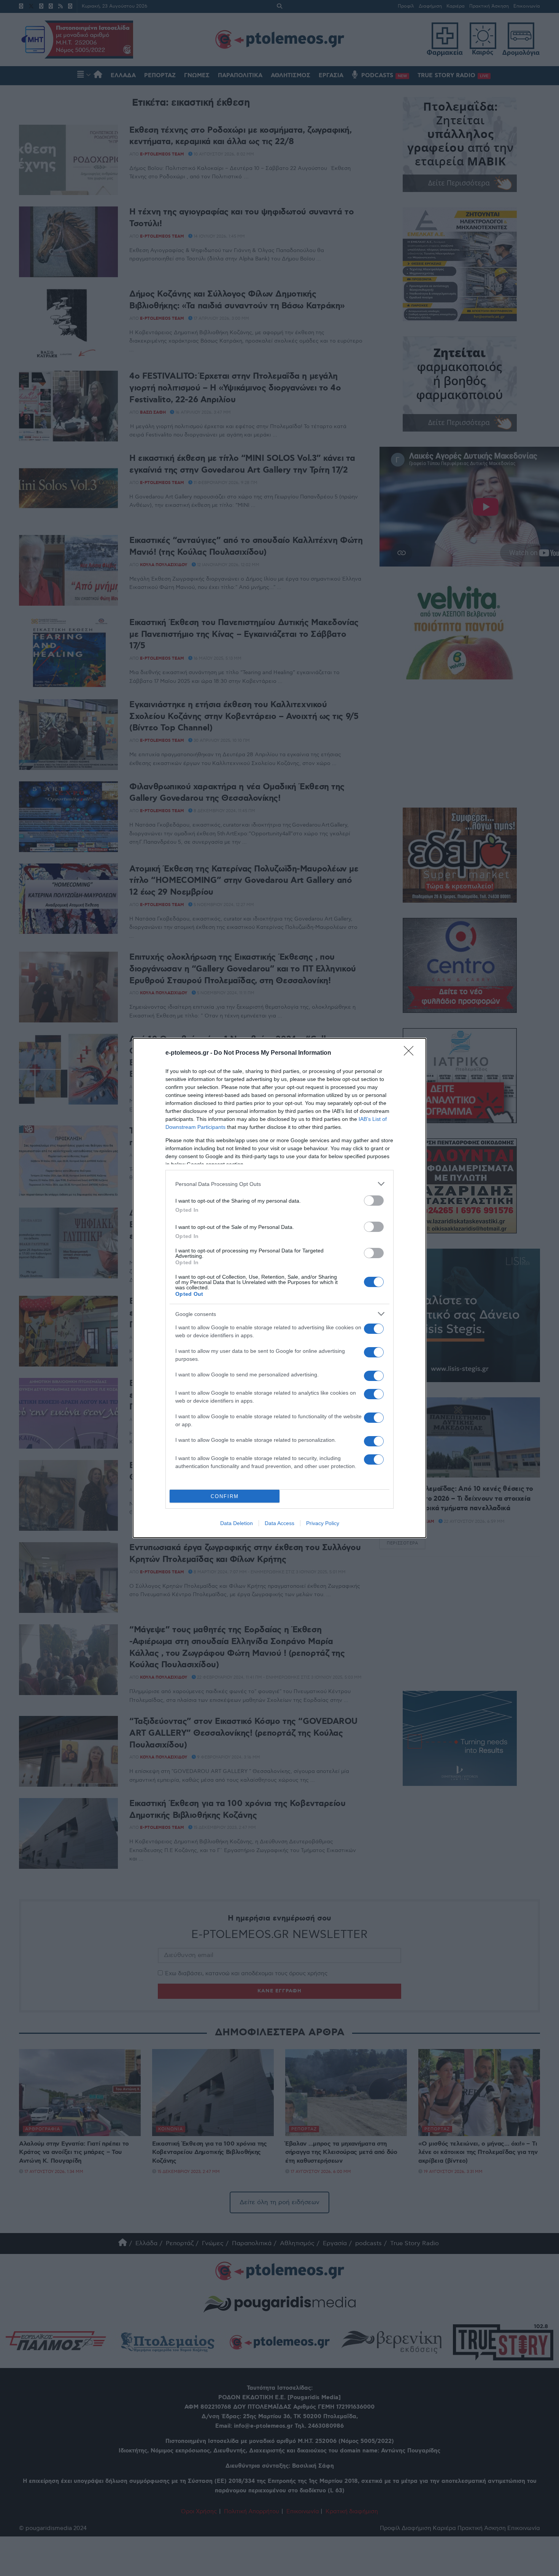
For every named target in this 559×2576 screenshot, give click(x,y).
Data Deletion (237, 1523)
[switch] (374, 1201)
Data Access (279, 1523)
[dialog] (279, 1288)
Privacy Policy (323, 1523)
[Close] (411, 1053)
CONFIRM (225, 1496)
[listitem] (279, 1184)
